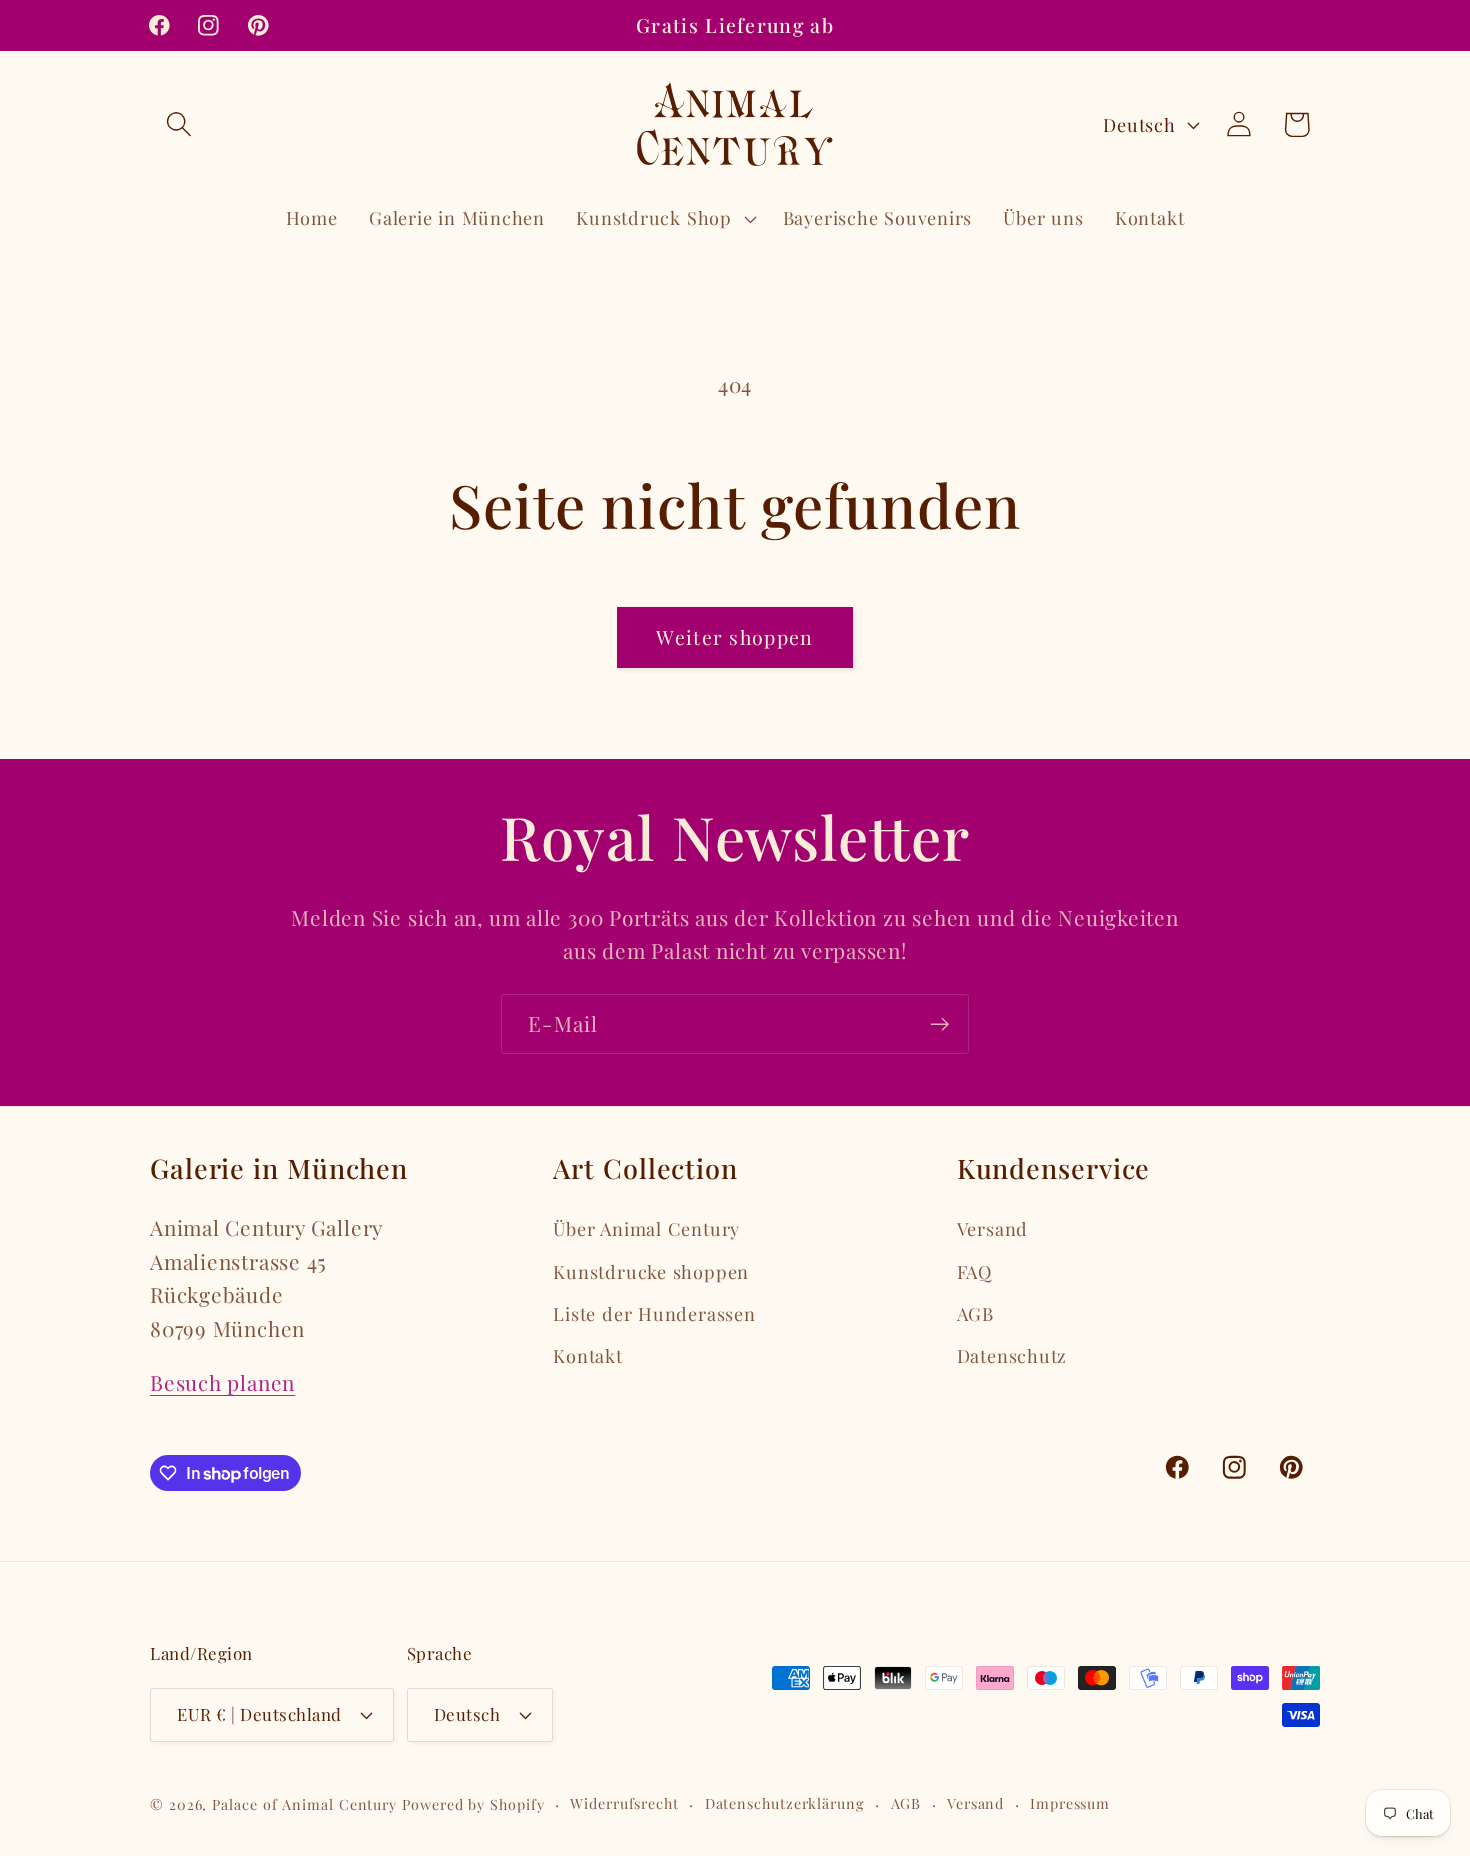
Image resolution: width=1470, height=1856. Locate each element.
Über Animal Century (646, 1228)
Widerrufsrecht (624, 1803)
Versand (992, 1228)
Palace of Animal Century (304, 1804)
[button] (178, 124)
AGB (975, 1313)
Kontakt (587, 1355)
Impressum (1070, 1803)
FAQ (974, 1271)
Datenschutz (1012, 1355)
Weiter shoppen (734, 637)
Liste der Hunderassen (654, 1313)
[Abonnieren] (939, 1024)
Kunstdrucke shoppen (651, 1271)
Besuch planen (222, 1382)
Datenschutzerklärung (785, 1803)
